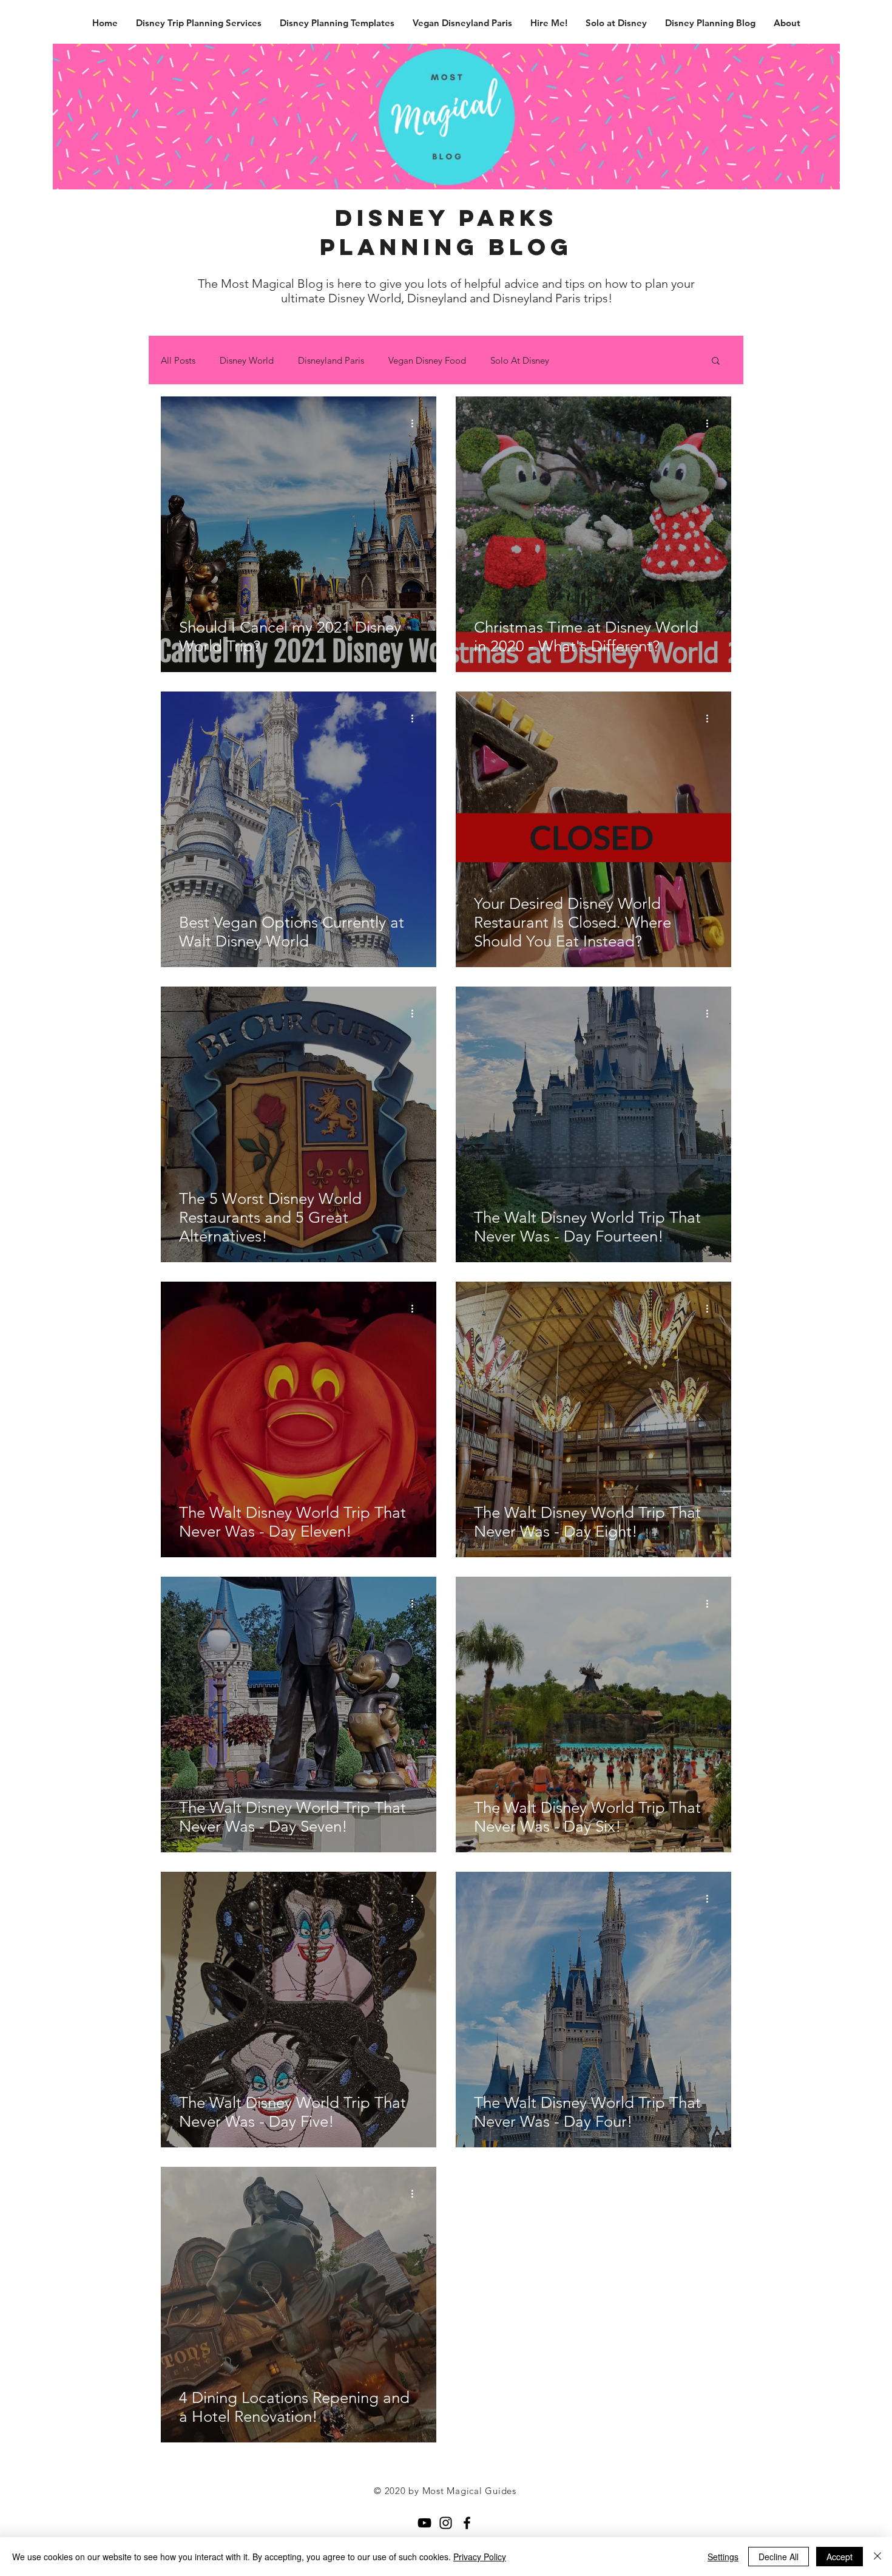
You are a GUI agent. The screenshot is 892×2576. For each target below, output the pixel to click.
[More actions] (416, 423)
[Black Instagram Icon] (446, 2523)
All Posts (178, 360)
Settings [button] (723, 2557)
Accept (840, 2557)
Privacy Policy (480, 2557)
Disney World (247, 360)
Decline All (779, 2557)
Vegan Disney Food (427, 360)
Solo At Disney (520, 360)
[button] (716, 362)
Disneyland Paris (331, 360)
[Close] (877, 2557)
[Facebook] (467, 2523)
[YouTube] (424, 2523)
